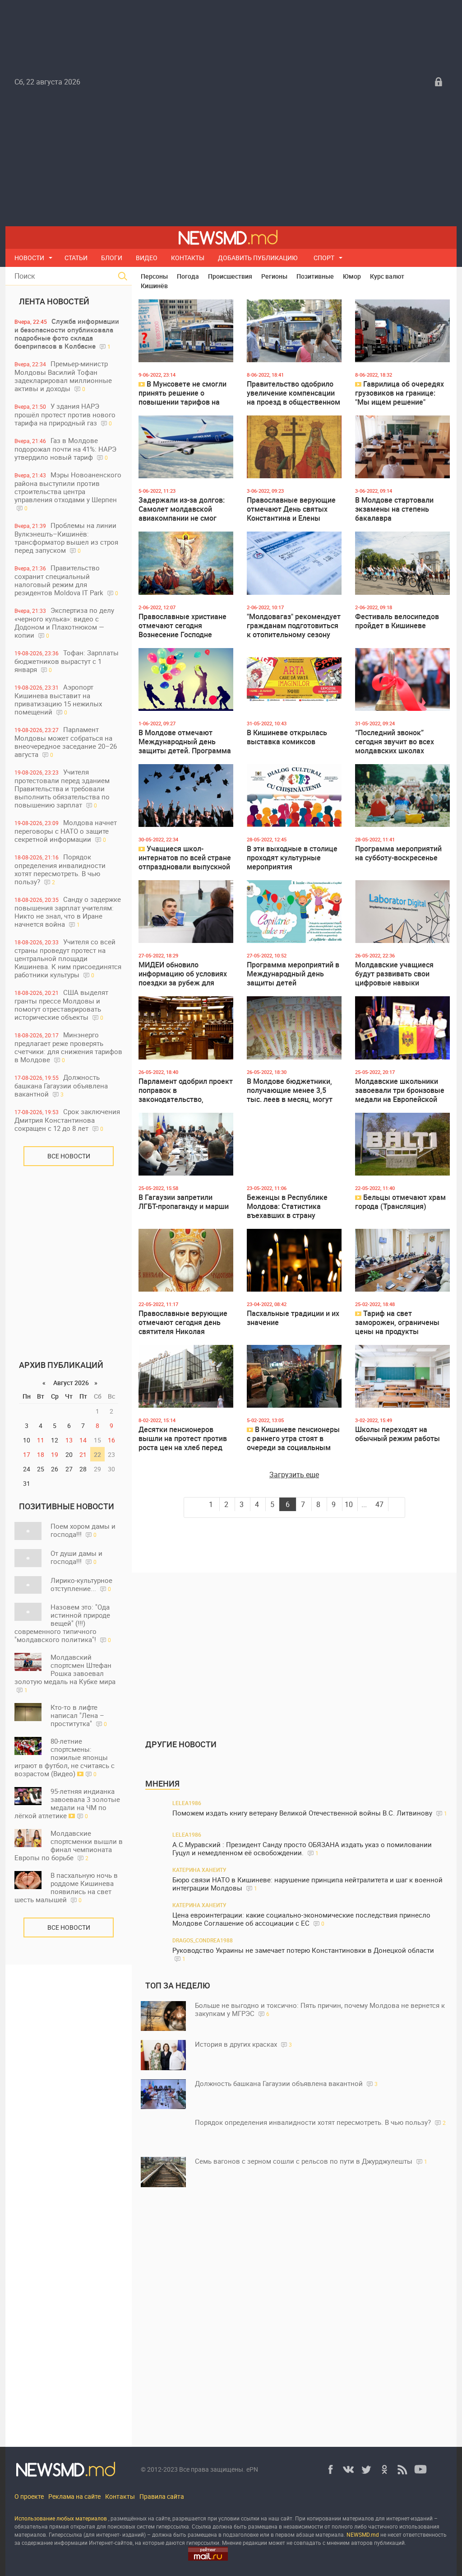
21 (83, 1454)
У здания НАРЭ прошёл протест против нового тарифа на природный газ (65, 414)
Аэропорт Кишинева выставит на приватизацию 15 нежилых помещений (58, 699)
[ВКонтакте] (348, 2469)
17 (27, 1454)
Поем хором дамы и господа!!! (83, 1530)
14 (83, 1440)
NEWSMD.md (363, 2534)
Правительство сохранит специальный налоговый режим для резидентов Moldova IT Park (66, 580)
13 (69, 1440)
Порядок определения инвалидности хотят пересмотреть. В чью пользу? (60, 869)
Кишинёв (154, 286)
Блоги (112, 258)
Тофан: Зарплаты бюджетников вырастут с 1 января (67, 661)
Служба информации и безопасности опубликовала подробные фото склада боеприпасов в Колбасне (67, 334)
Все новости (69, 1156)
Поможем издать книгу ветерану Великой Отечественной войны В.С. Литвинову (310, 1813)
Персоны (154, 276)
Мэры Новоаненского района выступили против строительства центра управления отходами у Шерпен (68, 491)
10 (349, 1504)
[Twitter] (366, 2469)
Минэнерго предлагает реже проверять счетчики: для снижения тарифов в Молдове (68, 1047)
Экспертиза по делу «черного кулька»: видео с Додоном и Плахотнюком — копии (64, 623)
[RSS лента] (402, 2469)
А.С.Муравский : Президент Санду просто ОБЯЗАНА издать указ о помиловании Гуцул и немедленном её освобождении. (302, 1849)
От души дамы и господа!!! (76, 1557)
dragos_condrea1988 (203, 1940)
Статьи (76, 258)
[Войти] (439, 82)
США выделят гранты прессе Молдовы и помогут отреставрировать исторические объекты (61, 1005)
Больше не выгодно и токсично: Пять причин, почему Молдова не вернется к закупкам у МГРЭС (320, 2009)
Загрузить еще (294, 1475)
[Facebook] (330, 2469)
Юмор (352, 276)
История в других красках (243, 2044)
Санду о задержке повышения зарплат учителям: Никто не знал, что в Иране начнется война (68, 912)
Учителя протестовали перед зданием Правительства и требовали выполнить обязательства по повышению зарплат (62, 788)
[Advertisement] (231, 159)
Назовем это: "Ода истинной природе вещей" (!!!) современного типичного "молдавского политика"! (63, 1623)
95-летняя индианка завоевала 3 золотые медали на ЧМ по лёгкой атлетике (67, 1803)
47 (379, 1504)
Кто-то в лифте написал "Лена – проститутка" (79, 1715)
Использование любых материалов (61, 2518)
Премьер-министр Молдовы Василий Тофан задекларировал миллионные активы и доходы (63, 376)
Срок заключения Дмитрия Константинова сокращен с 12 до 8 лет (67, 1120)
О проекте (29, 2496)
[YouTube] (420, 2469)
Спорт (324, 258)
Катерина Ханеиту (199, 1870)
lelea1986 (187, 1803)
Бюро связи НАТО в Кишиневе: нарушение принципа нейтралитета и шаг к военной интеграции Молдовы (307, 1884)
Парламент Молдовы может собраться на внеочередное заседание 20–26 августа (66, 742)
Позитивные (315, 276)
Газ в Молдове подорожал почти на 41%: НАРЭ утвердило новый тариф (65, 449)
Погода (188, 276)
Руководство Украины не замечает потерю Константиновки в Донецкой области (303, 1954)
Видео (147, 258)
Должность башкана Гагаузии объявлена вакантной (61, 1085)
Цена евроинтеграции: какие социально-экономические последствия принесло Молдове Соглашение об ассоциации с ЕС (301, 1919)
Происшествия (230, 276)
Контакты (188, 258)
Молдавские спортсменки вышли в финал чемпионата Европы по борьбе (69, 1845)
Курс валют (387, 276)
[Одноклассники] (384, 2469)
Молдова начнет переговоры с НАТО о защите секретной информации (66, 831)
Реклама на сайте (74, 2496)
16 (111, 1440)
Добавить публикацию (258, 258)
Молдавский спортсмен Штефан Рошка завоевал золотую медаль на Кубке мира (65, 1673)
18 (41, 1454)
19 (55, 1454)
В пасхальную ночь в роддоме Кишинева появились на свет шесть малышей (66, 1887)
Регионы (274, 276)
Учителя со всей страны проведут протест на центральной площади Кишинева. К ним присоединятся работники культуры (68, 958)
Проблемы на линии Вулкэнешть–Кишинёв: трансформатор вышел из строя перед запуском (66, 538)
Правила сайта (162, 2496)
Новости (29, 258)
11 (41, 1440)
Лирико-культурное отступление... (81, 1584)
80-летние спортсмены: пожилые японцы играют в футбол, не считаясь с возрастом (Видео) (65, 1757)
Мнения (162, 1783)
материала (330, 2534)
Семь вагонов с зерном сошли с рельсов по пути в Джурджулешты (311, 2161)
